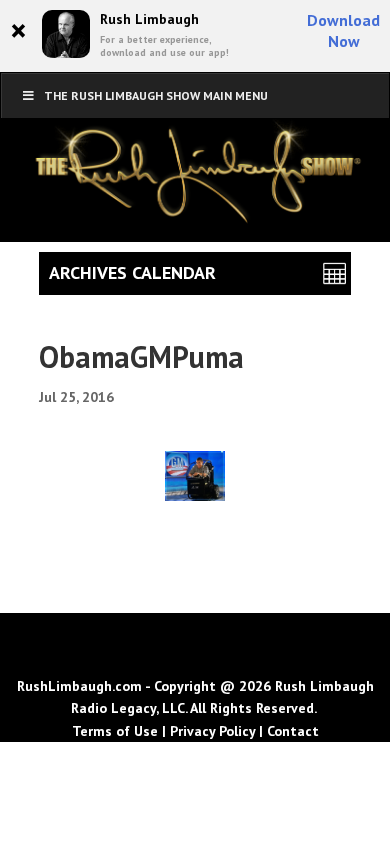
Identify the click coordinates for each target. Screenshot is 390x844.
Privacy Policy (212, 731)
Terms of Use (115, 731)
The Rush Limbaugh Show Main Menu (156, 95)
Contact (293, 731)
